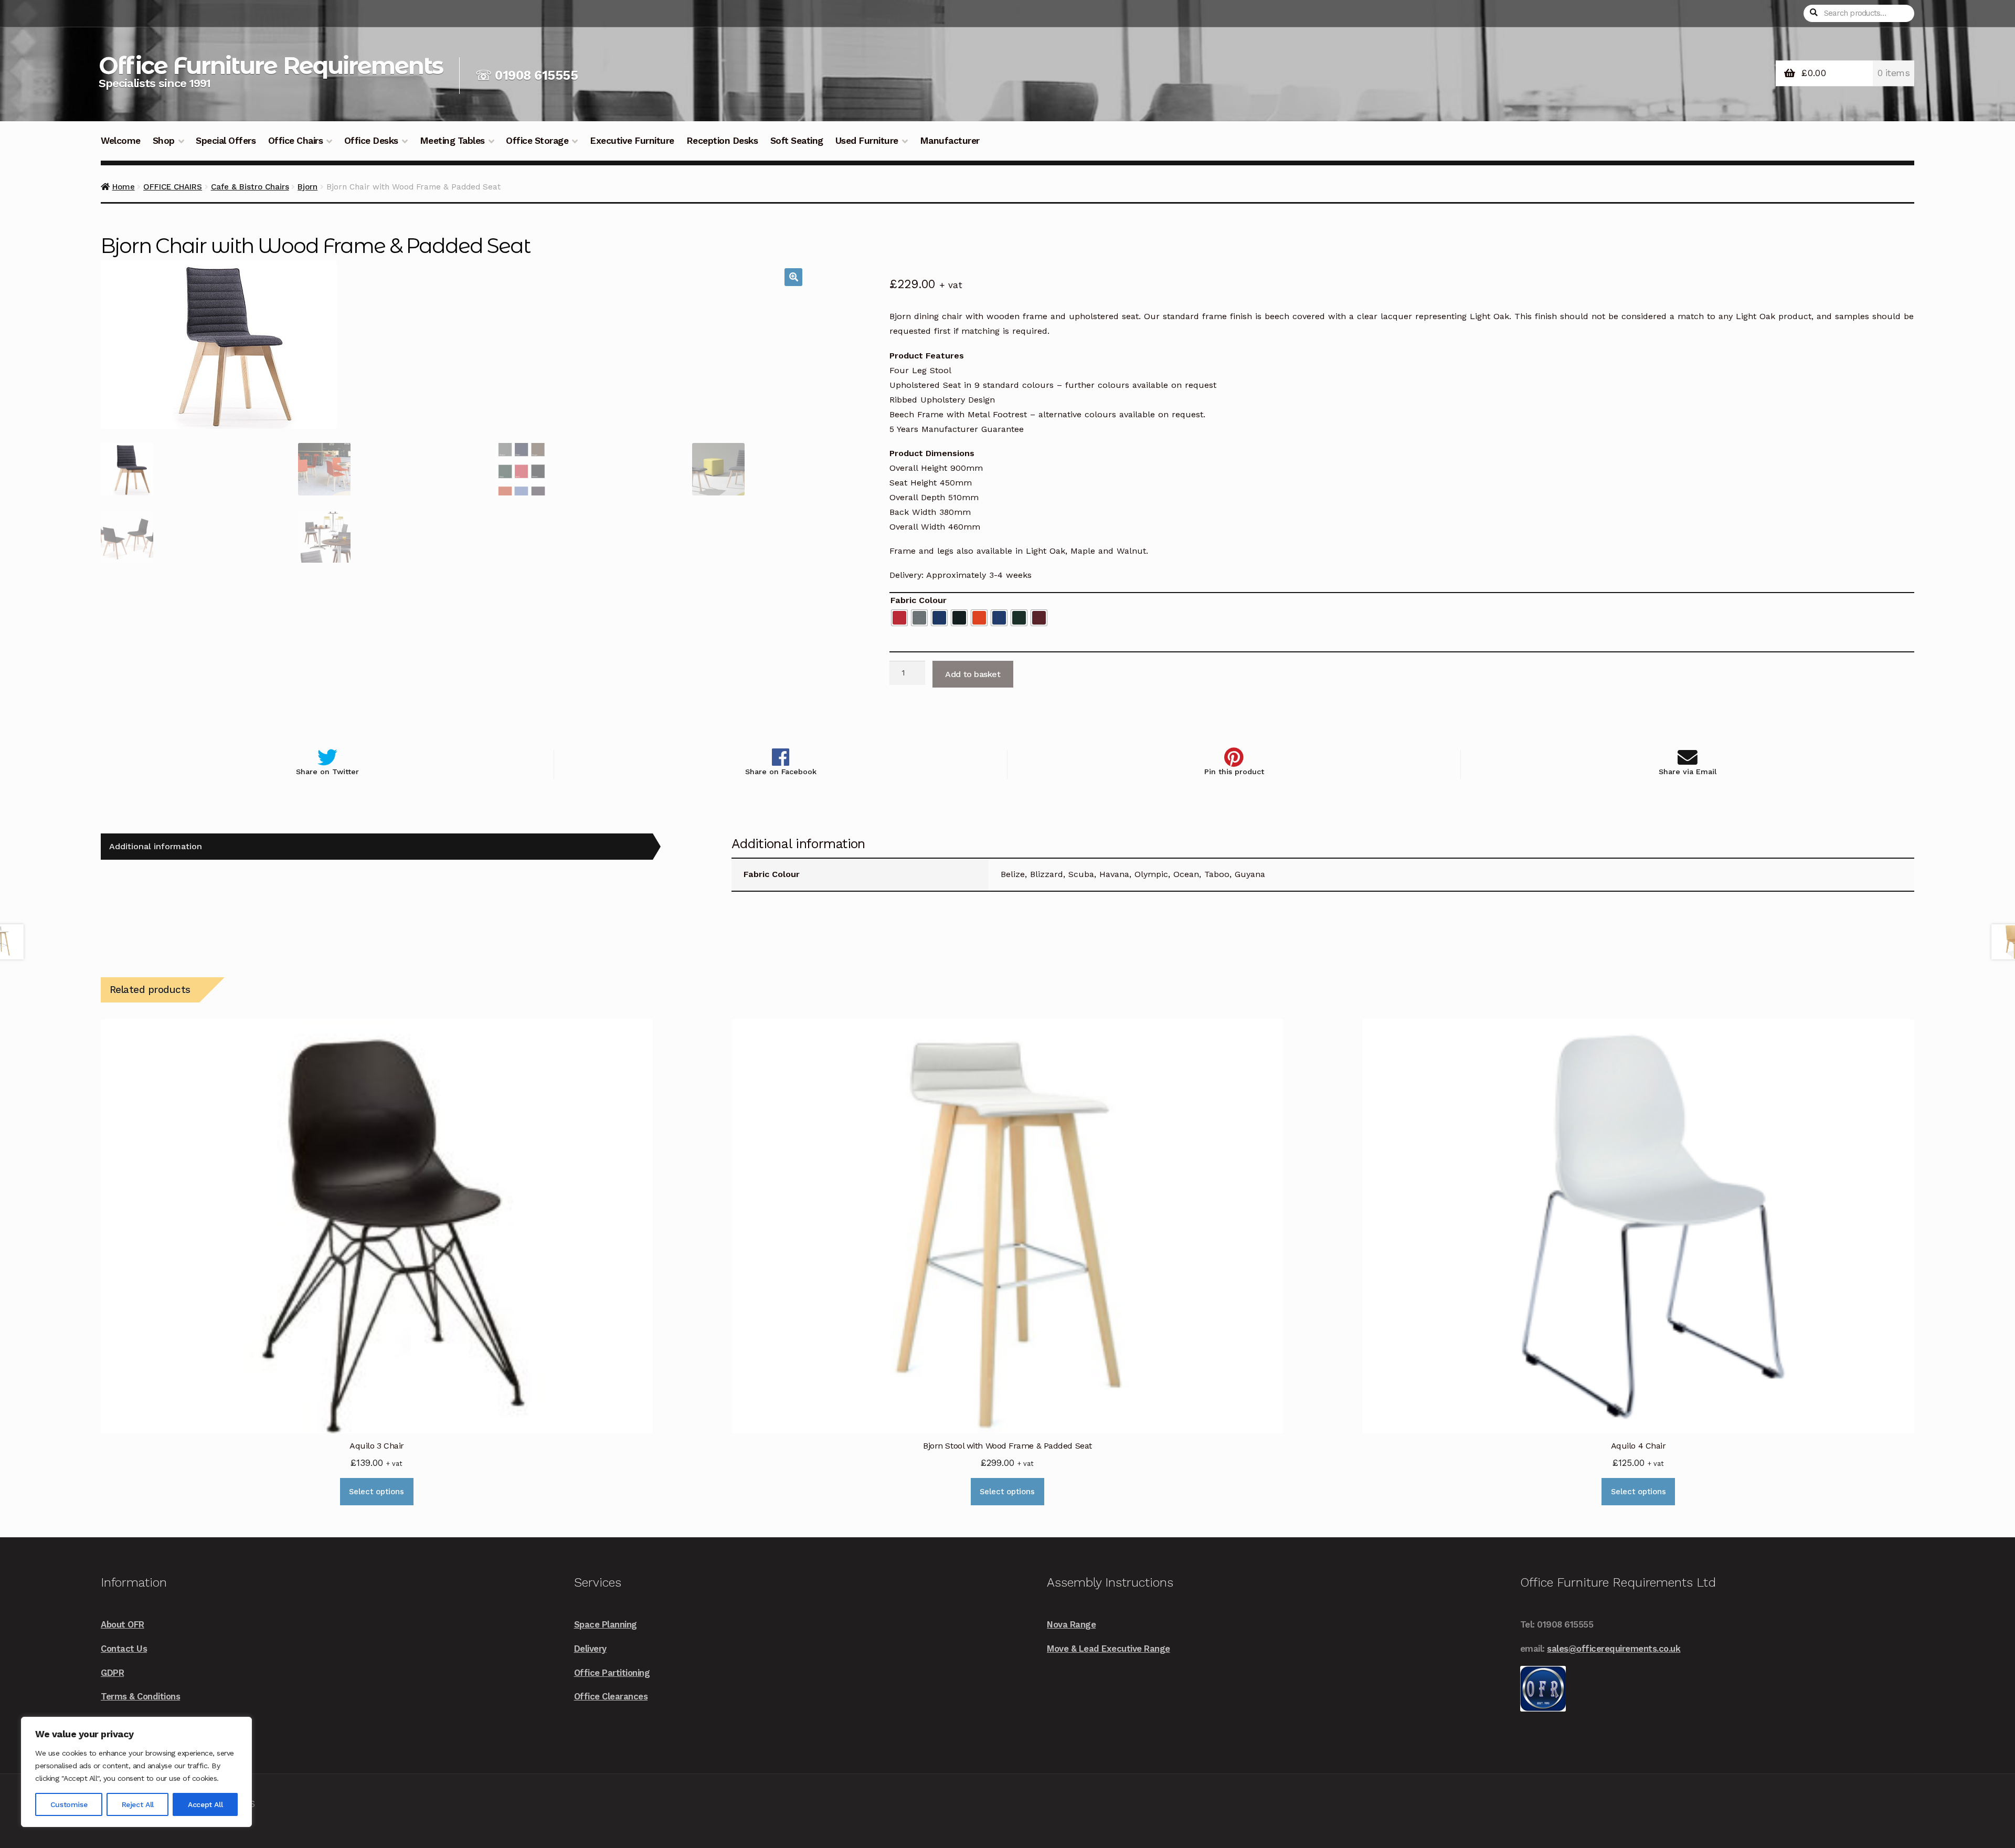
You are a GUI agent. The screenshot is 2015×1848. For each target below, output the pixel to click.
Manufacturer (950, 141)
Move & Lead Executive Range (1109, 1649)
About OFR (123, 1624)
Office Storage (537, 141)
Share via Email (1688, 772)
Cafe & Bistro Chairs (250, 187)
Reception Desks (722, 141)
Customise (69, 1804)
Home (124, 187)
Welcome (121, 141)
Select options (377, 1492)
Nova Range (1071, 1624)
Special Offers (226, 141)
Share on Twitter (327, 772)
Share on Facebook (781, 772)
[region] (136, 1772)
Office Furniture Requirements (271, 65)
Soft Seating (797, 141)
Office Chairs (296, 141)
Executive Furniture (632, 141)
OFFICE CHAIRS (173, 187)
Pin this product (1234, 772)
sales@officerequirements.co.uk (1614, 1649)
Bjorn (307, 187)
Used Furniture (867, 141)
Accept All (205, 1804)
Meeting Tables (452, 141)
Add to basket (973, 674)
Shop (164, 141)
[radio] (899, 618)
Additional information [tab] (156, 846)
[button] (793, 277)
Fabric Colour (919, 600)
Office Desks (371, 141)
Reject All (138, 1804)
